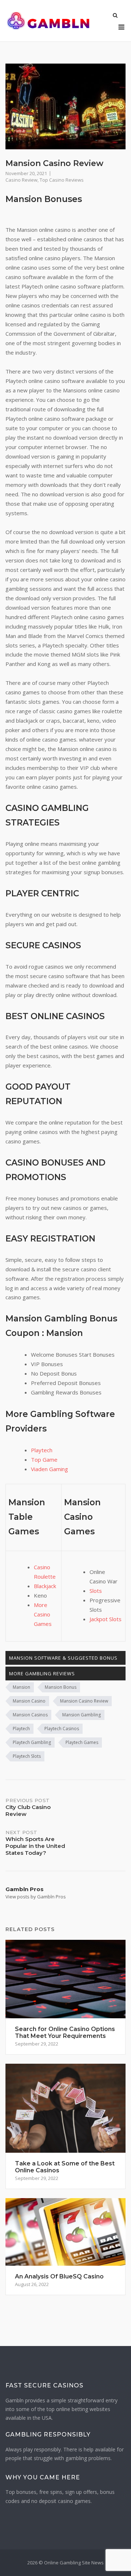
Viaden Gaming (49, 1469)
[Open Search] (115, 16)
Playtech (42, 1450)
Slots (96, 1591)
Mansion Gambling (82, 1715)
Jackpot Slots (106, 1619)
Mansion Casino (29, 1701)
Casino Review (21, 180)
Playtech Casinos (62, 1729)
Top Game (44, 1459)
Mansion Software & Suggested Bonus (63, 1658)
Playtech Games (82, 1742)
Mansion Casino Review (84, 1701)
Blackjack (45, 1586)
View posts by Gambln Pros (36, 1897)
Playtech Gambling (32, 1742)
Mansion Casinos (30, 1715)
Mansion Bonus (61, 1687)
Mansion (21, 1687)
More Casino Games (43, 1614)
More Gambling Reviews (42, 1673)
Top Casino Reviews (62, 180)
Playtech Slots (27, 1756)
